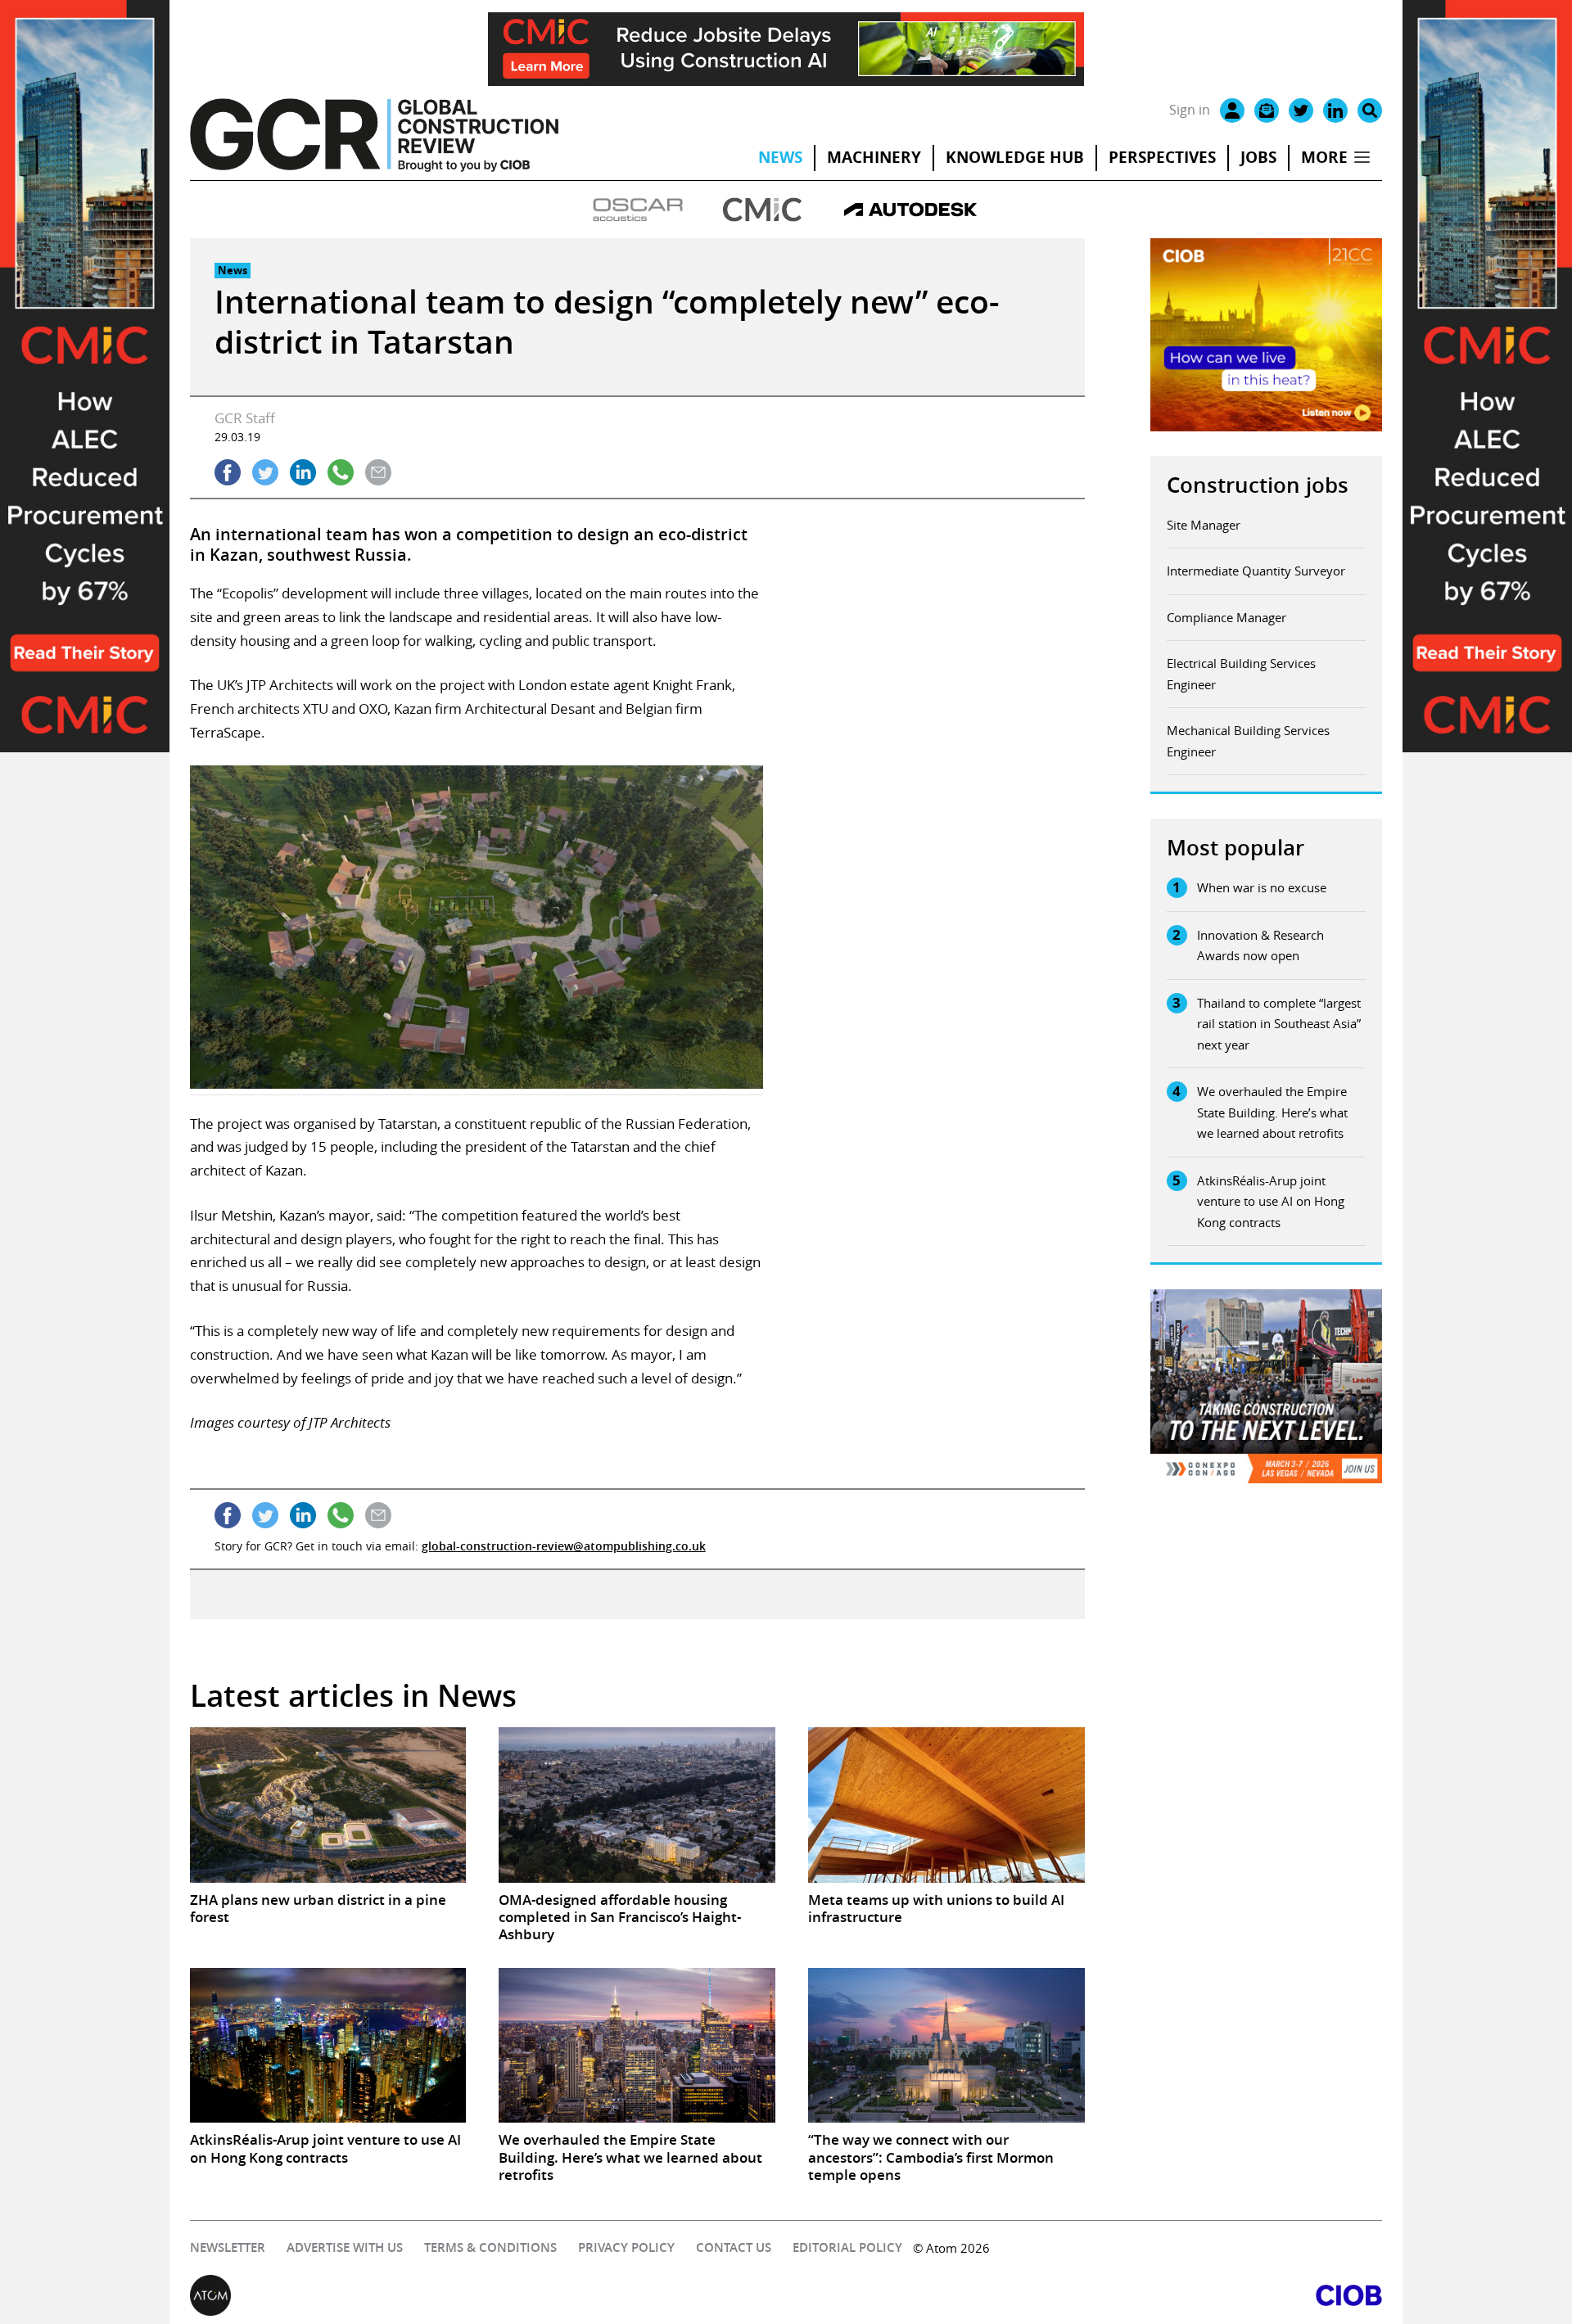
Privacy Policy (626, 2247)
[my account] (1232, 111)
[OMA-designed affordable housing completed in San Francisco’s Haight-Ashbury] (637, 1805)
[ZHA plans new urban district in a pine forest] (328, 1805)
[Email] (1267, 111)
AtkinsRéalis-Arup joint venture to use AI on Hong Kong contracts (1271, 1201)
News (780, 157)
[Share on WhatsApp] (341, 472)
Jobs (1258, 157)
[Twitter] (1301, 111)
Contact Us (734, 2247)
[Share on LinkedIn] (303, 472)
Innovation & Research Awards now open (1260, 945)
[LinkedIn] (1335, 111)
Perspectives (1162, 157)
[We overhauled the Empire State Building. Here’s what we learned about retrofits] (637, 2046)
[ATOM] (488, 2295)
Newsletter (228, 2247)
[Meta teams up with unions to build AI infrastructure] (946, 1805)
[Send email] (378, 472)
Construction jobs (1258, 485)
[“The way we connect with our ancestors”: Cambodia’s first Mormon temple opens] (946, 2046)
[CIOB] (1084, 2295)
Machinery (874, 157)
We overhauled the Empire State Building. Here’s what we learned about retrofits (1272, 1112)
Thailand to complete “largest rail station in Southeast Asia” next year (1279, 1024)
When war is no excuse (1262, 887)
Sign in (1190, 110)
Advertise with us (345, 2247)
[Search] (1370, 111)
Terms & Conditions (490, 2247)
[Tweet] (265, 472)
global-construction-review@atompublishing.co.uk (564, 1546)
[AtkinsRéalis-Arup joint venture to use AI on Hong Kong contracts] (328, 2046)
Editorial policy (847, 2247)
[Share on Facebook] (228, 472)
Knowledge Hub (1015, 157)
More (1324, 157)
